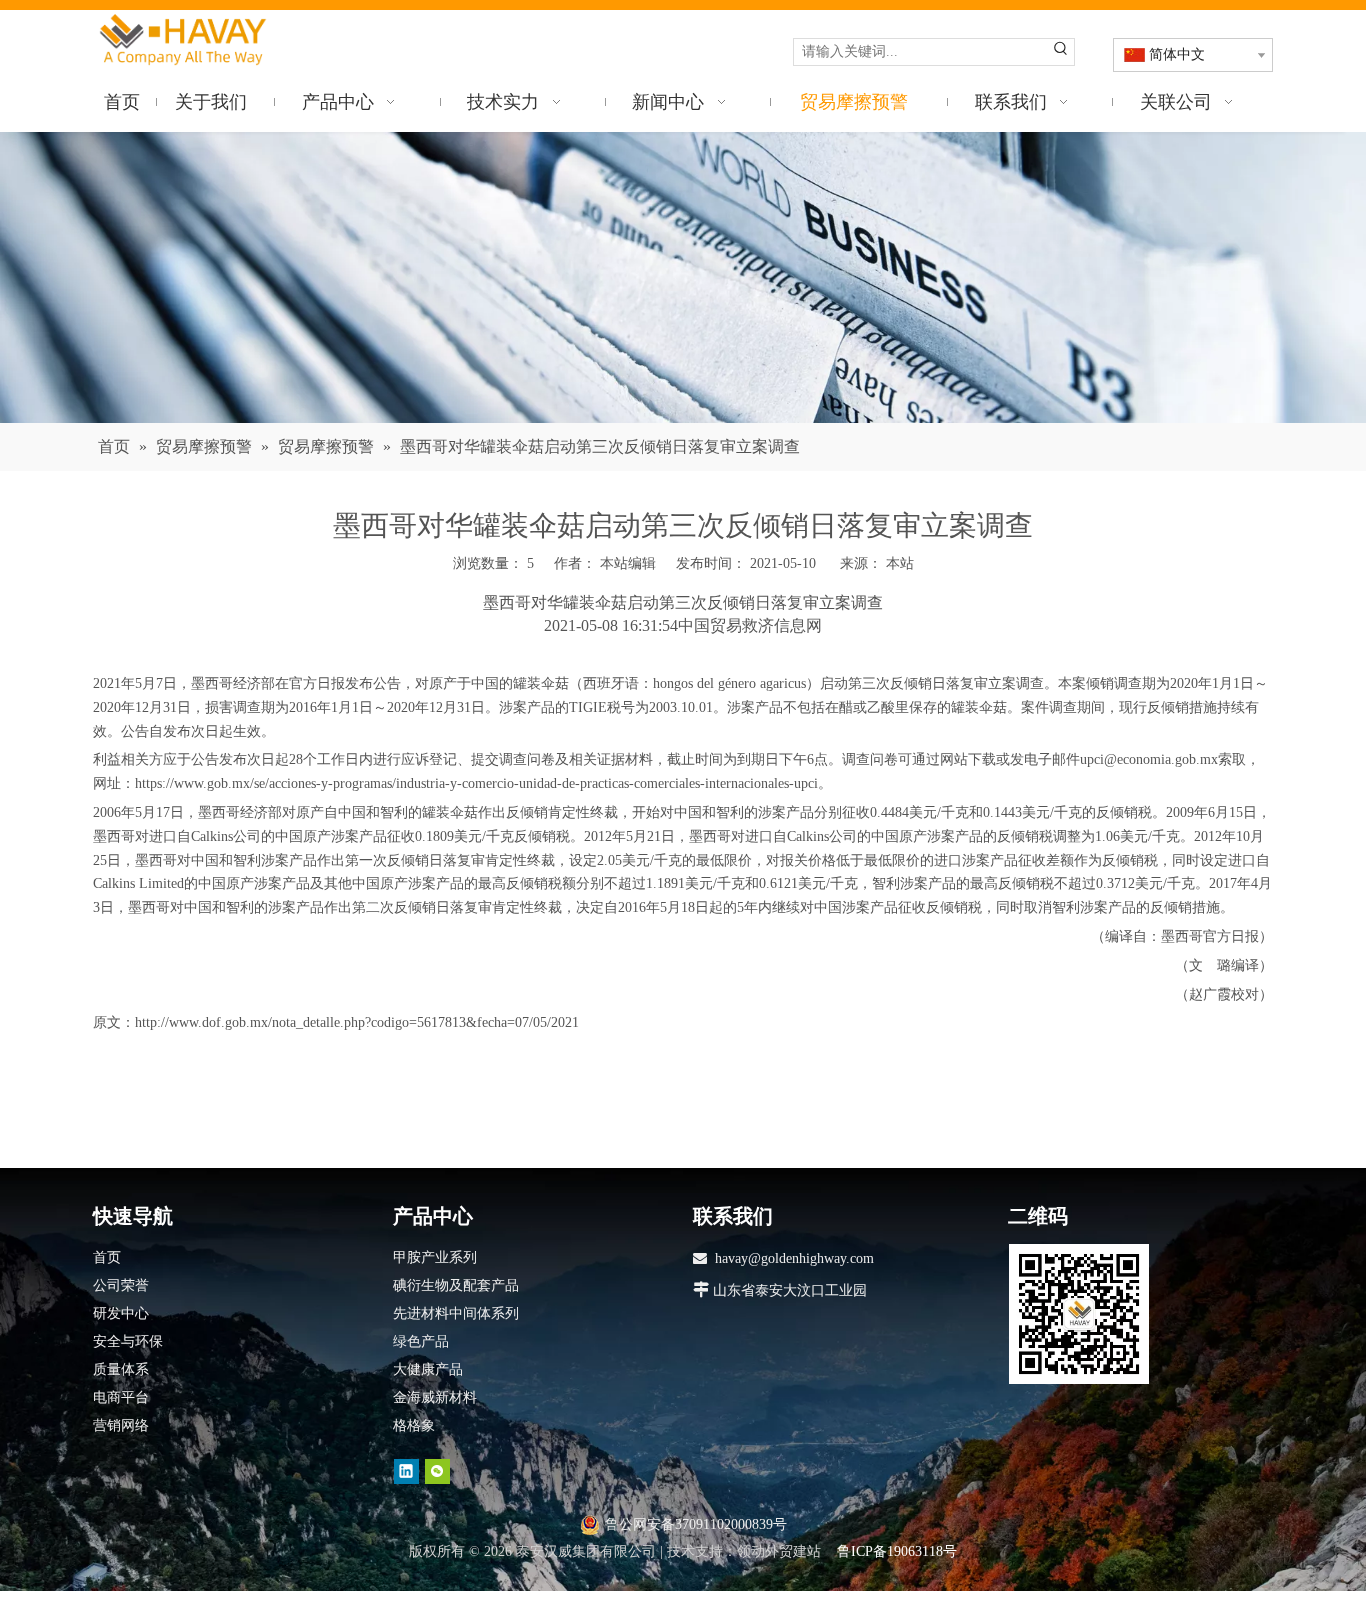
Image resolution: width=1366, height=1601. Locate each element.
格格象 (414, 1425)
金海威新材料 (435, 1397)
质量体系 (121, 1369)
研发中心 (121, 1313)
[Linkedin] (406, 1471)
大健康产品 (428, 1369)
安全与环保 (128, 1341)
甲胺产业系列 (435, 1257)
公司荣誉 (121, 1285)
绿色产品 (421, 1341)
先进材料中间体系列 (456, 1313)
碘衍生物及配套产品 (456, 1285)
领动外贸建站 (779, 1551)
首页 (107, 1257)
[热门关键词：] (1061, 52)
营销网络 (121, 1425)
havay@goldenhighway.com (794, 1258)
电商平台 (121, 1397)
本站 (900, 563)
